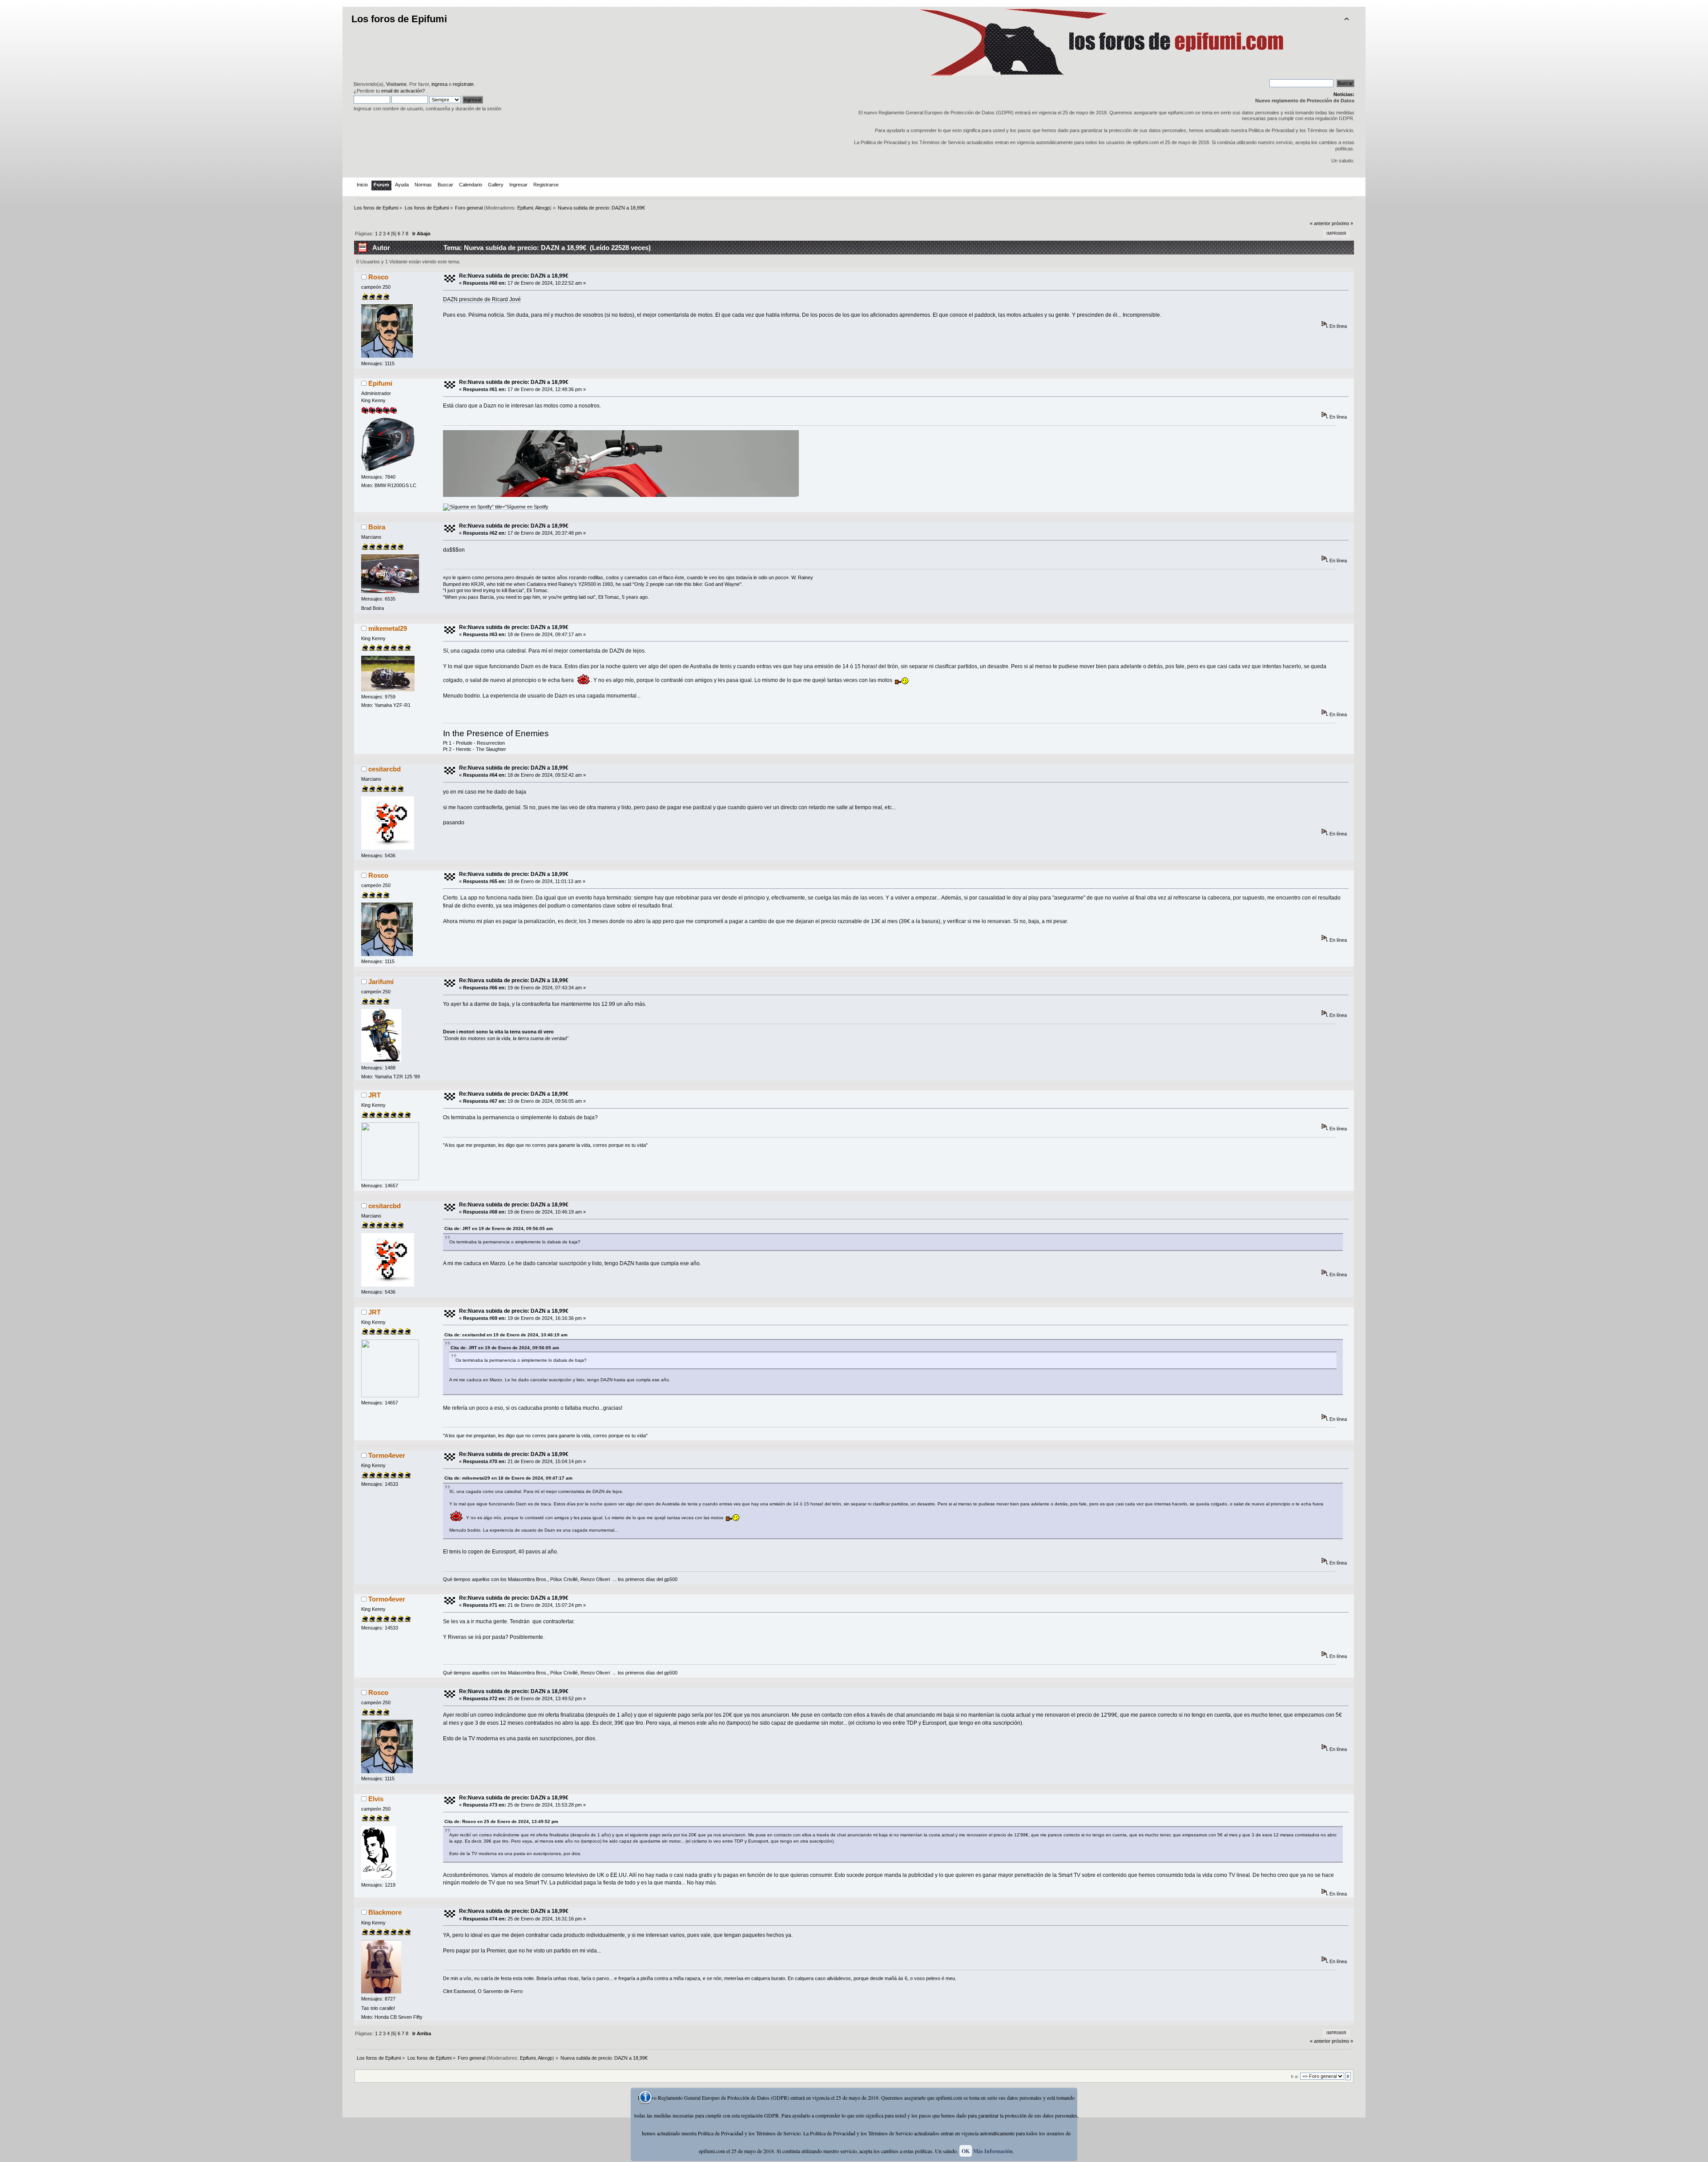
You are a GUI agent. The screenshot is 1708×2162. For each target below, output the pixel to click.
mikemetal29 (388, 628)
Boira (377, 527)
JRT (375, 1095)
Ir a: (1295, 2076)
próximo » (1342, 223)
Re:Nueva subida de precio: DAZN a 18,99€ (514, 276)
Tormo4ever (387, 1455)
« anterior (1320, 223)
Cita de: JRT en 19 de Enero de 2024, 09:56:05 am (499, 1228)
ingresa (439, 84)
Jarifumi (381, 982)
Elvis (376, 1799)
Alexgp (542, 208)
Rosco (378, 277)
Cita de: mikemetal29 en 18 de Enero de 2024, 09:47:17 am (508, 1478)
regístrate (463, 84)
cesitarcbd (385, 769)
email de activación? (403, 91)
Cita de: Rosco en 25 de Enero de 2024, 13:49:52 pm (501, 1821)
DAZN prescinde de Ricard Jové (482, 299)
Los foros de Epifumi (399, 19)
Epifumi (525, 208)
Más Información (993, 2151)
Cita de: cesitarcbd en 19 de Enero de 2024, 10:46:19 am (506, 1335)
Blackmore (385, 1912)
